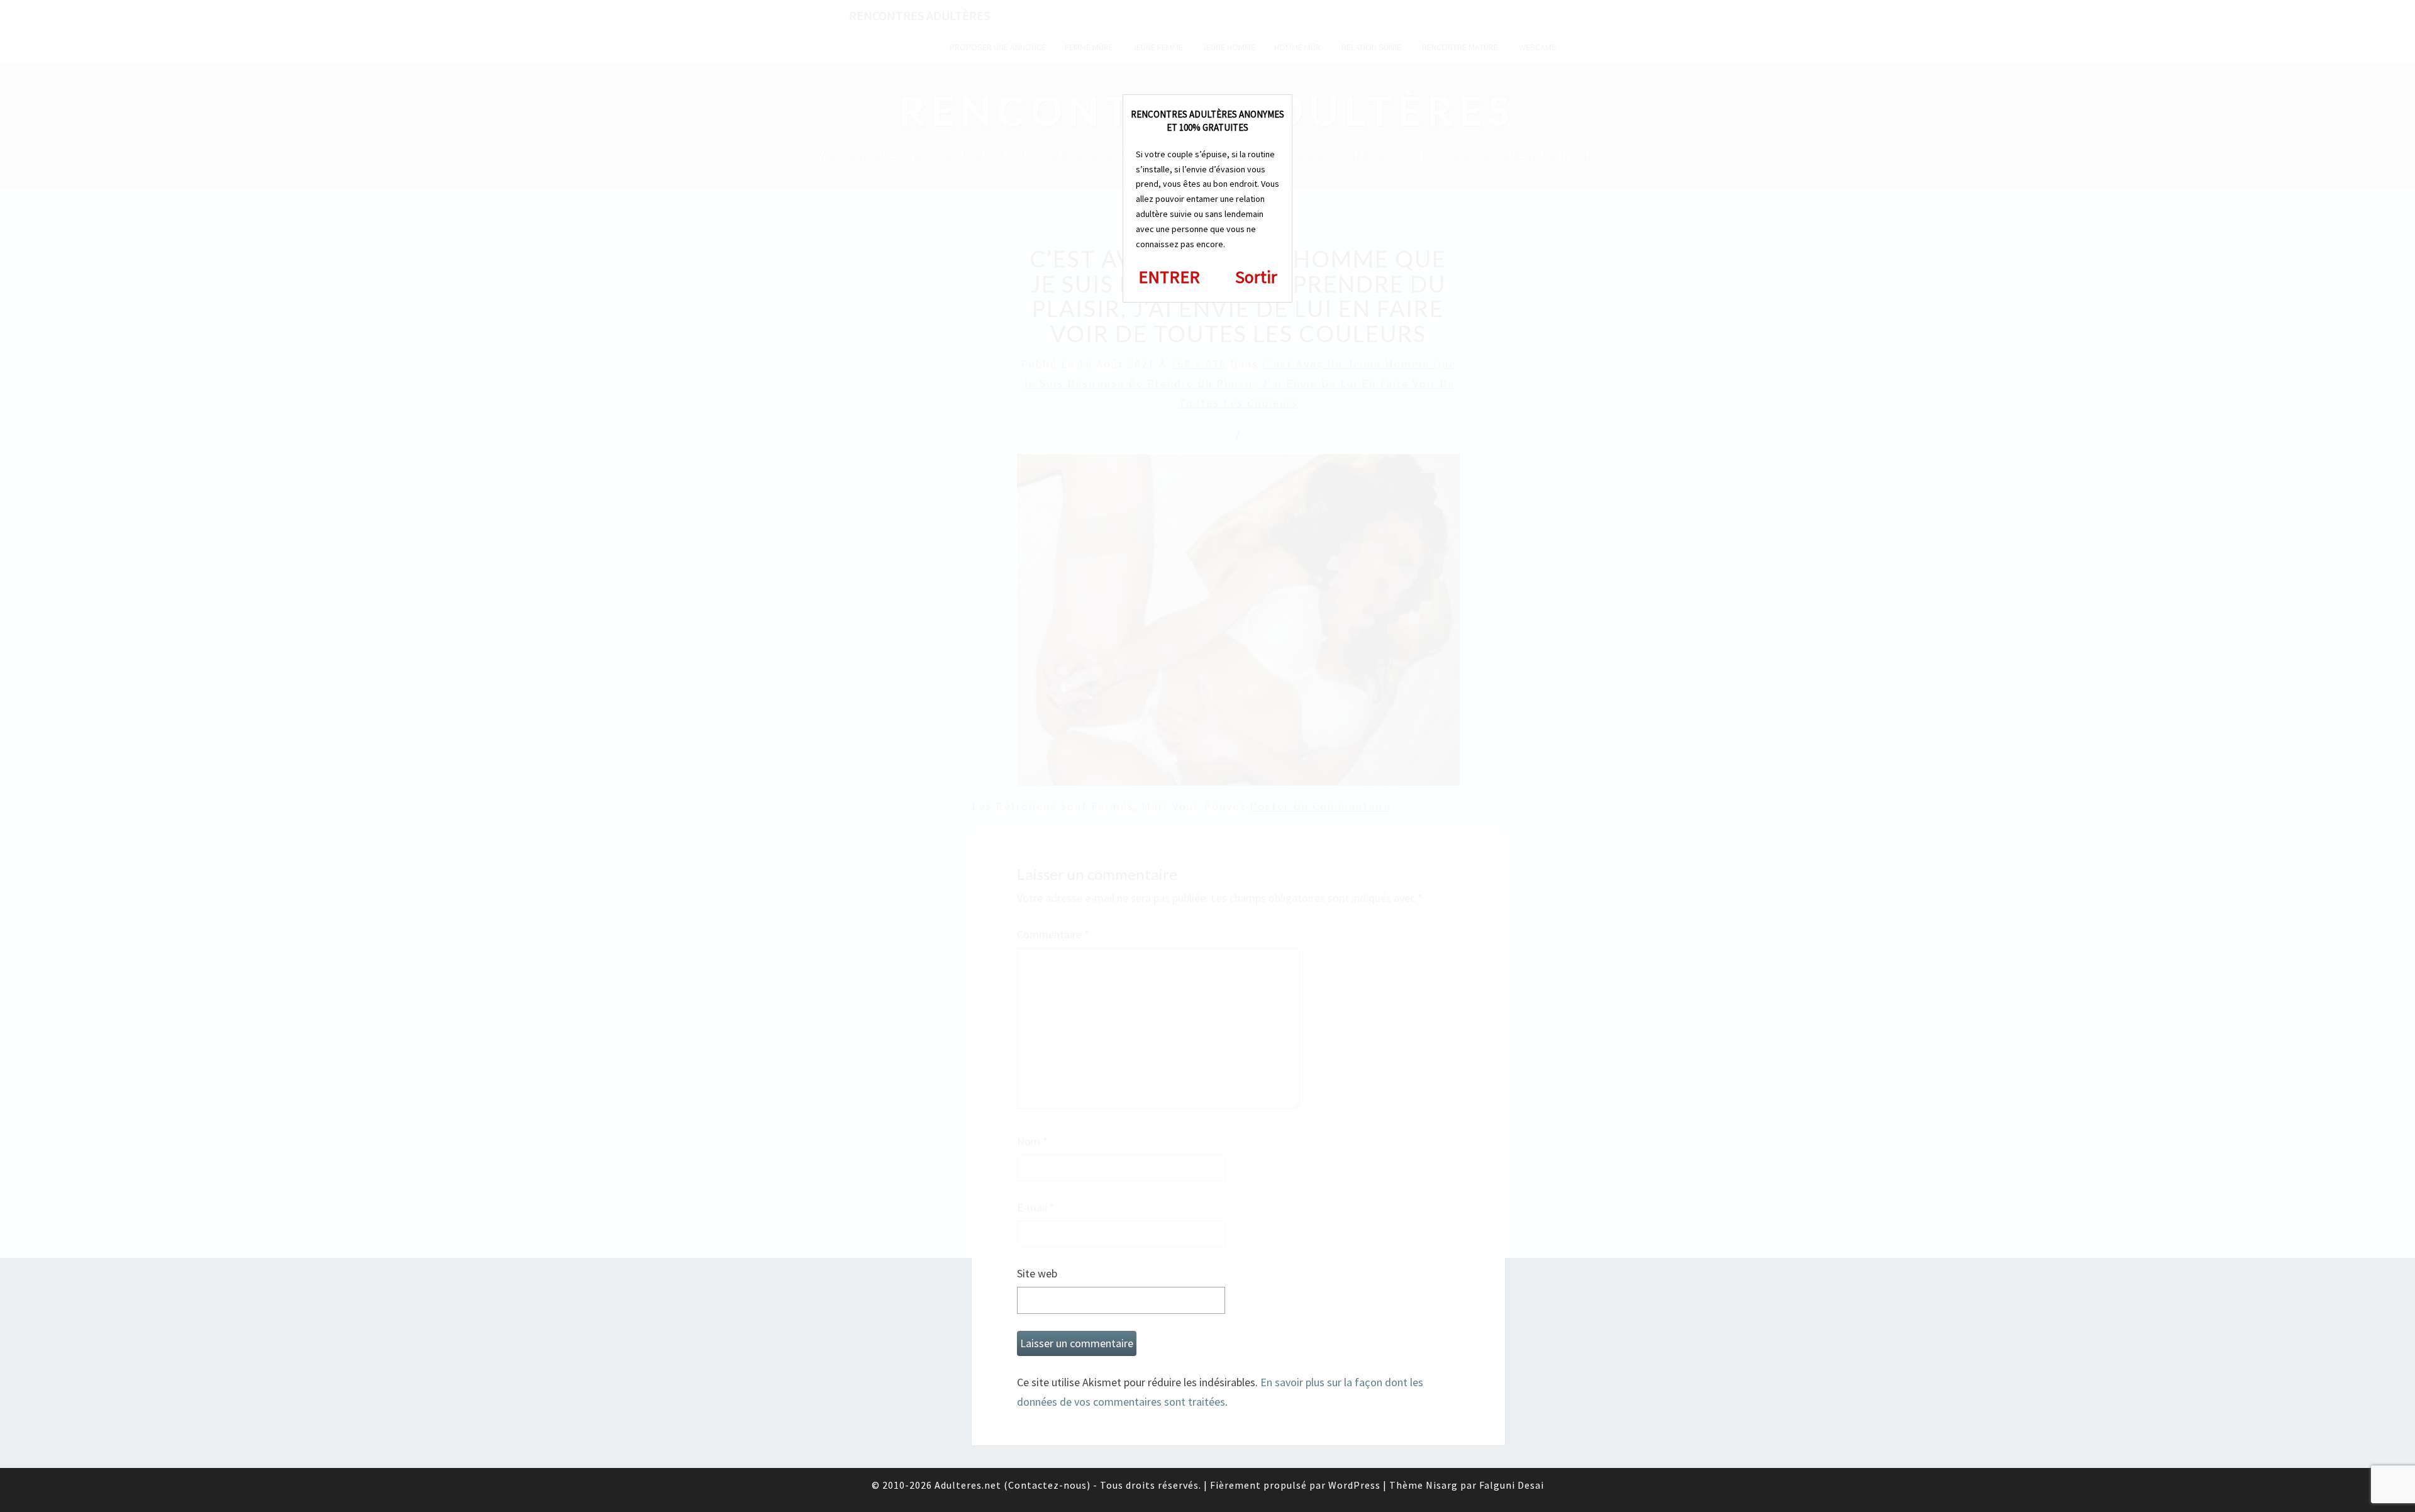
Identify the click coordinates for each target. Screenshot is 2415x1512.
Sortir (1256, 277)
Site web (1037, 1273)
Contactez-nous (1047, 1485)
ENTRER (1169, 277)
